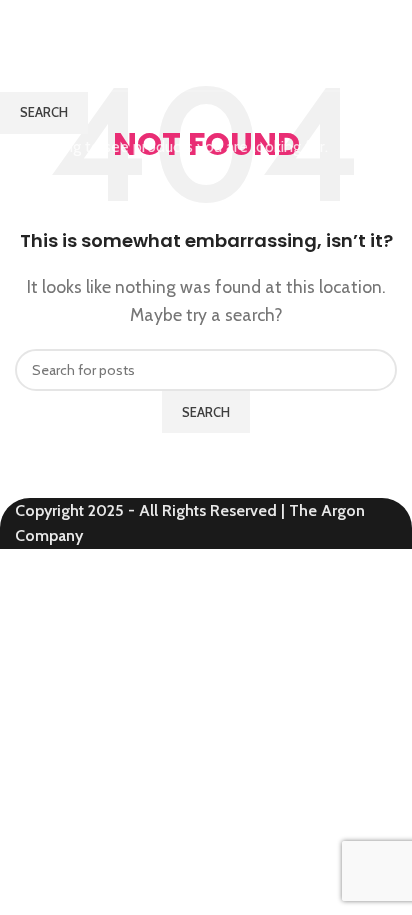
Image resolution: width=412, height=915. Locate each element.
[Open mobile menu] (389, 20)
